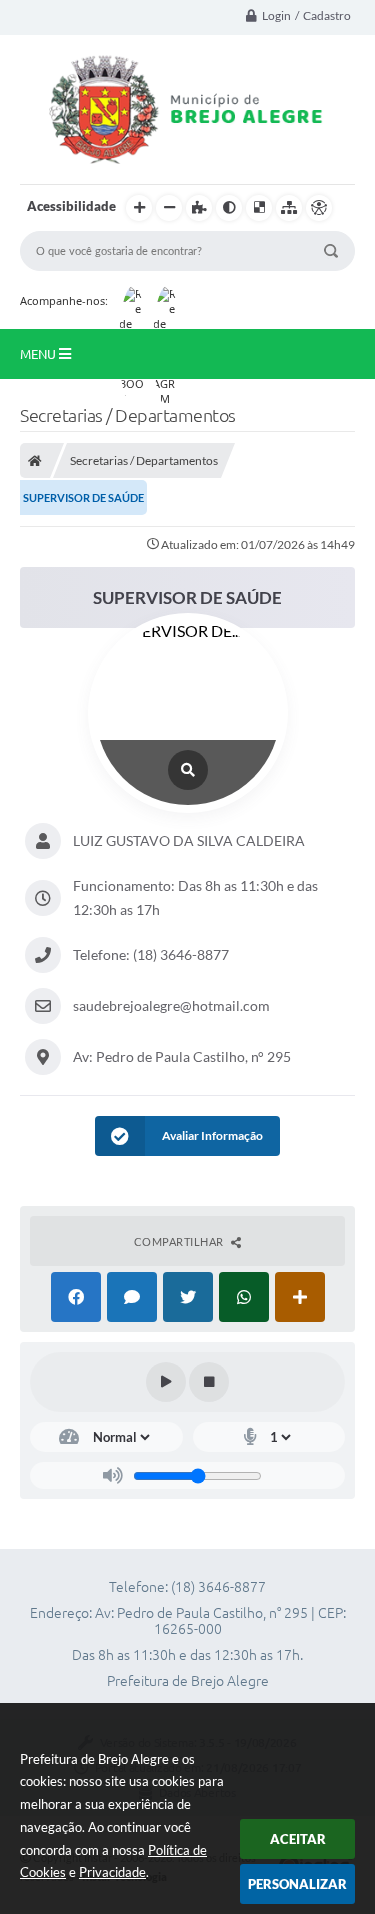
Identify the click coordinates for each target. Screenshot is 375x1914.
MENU (39, 354)
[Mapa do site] (289, 208)
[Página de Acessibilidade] (319, 208)
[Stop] (209, 1382)
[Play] (166, 1382)
